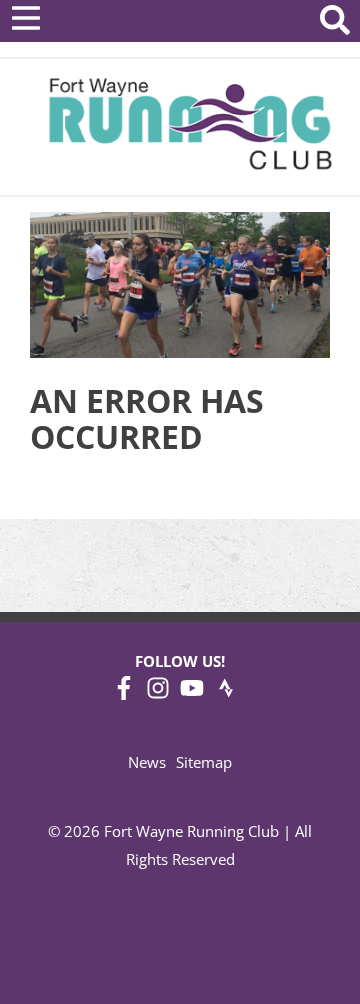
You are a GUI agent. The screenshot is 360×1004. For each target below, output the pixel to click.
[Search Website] (335, 23)
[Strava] (226, 694)
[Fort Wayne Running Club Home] (190, 123)
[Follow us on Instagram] (158, 694)
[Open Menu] (26, 18)
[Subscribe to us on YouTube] (192, 694)
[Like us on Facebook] (124, 694)
